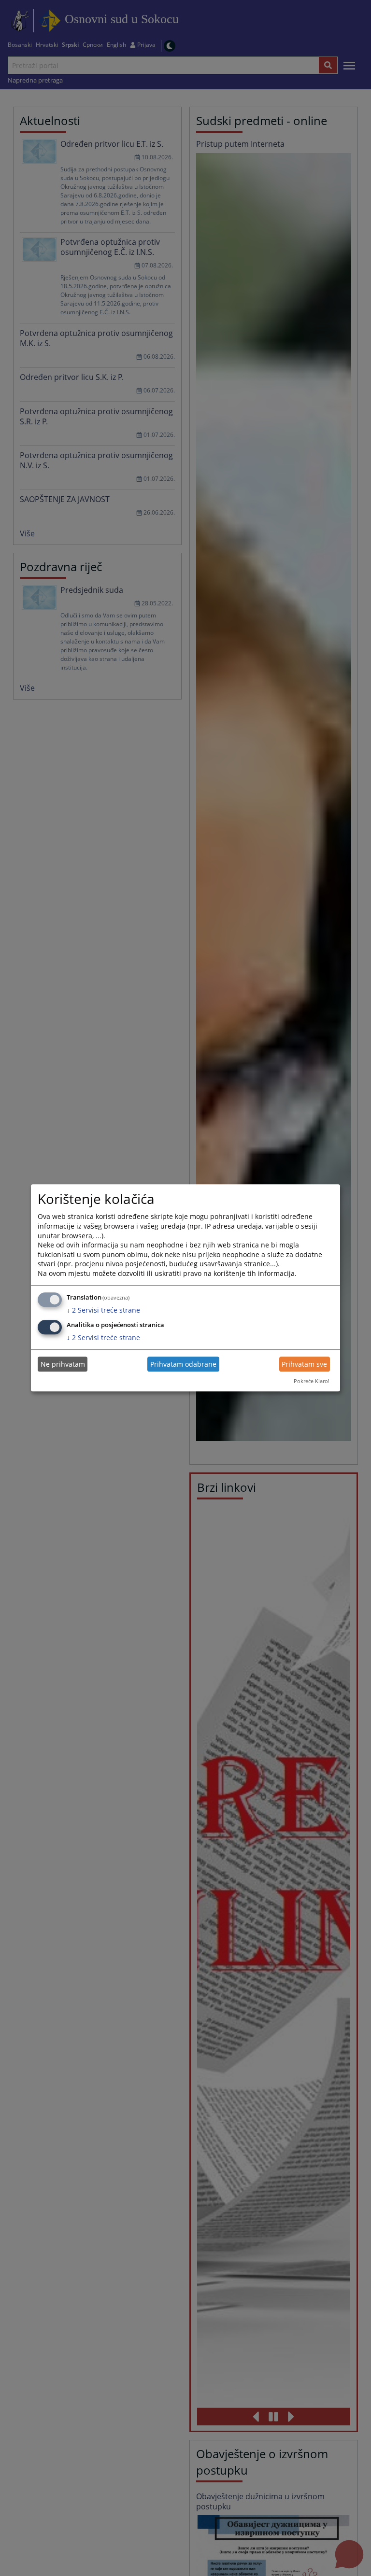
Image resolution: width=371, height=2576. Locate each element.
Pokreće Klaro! (312, 1381)
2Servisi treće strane (103, 1310)
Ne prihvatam (63, 1364)
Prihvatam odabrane (183, 1364)
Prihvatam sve (304, 1364)
